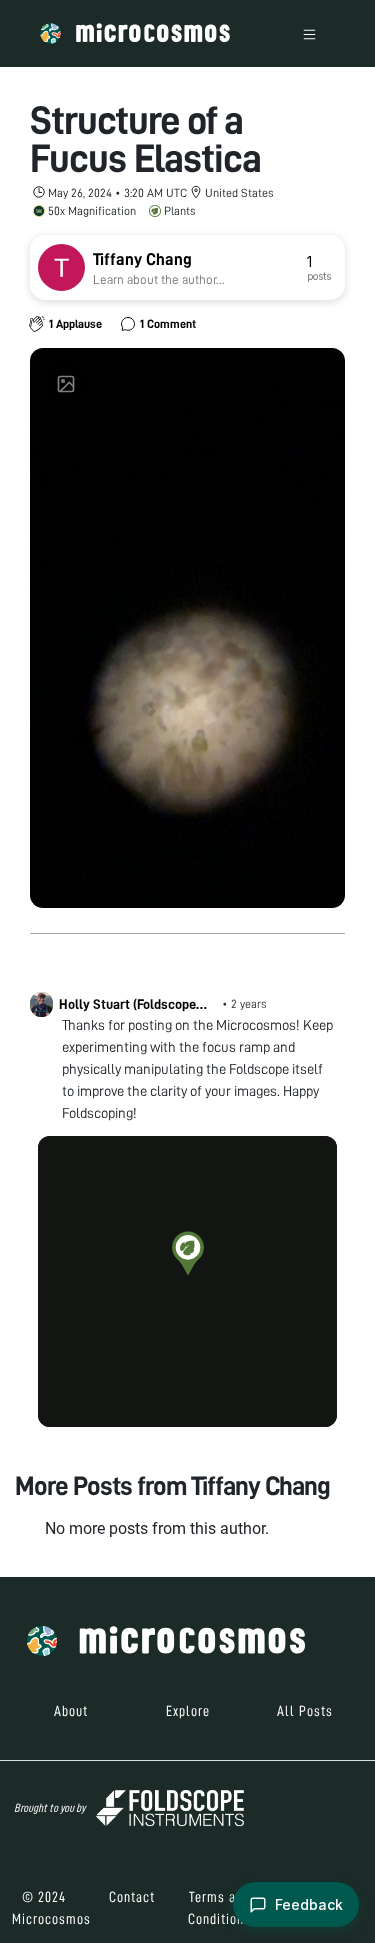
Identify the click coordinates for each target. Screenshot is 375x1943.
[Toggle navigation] (309, 33)
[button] (188, 1253)
